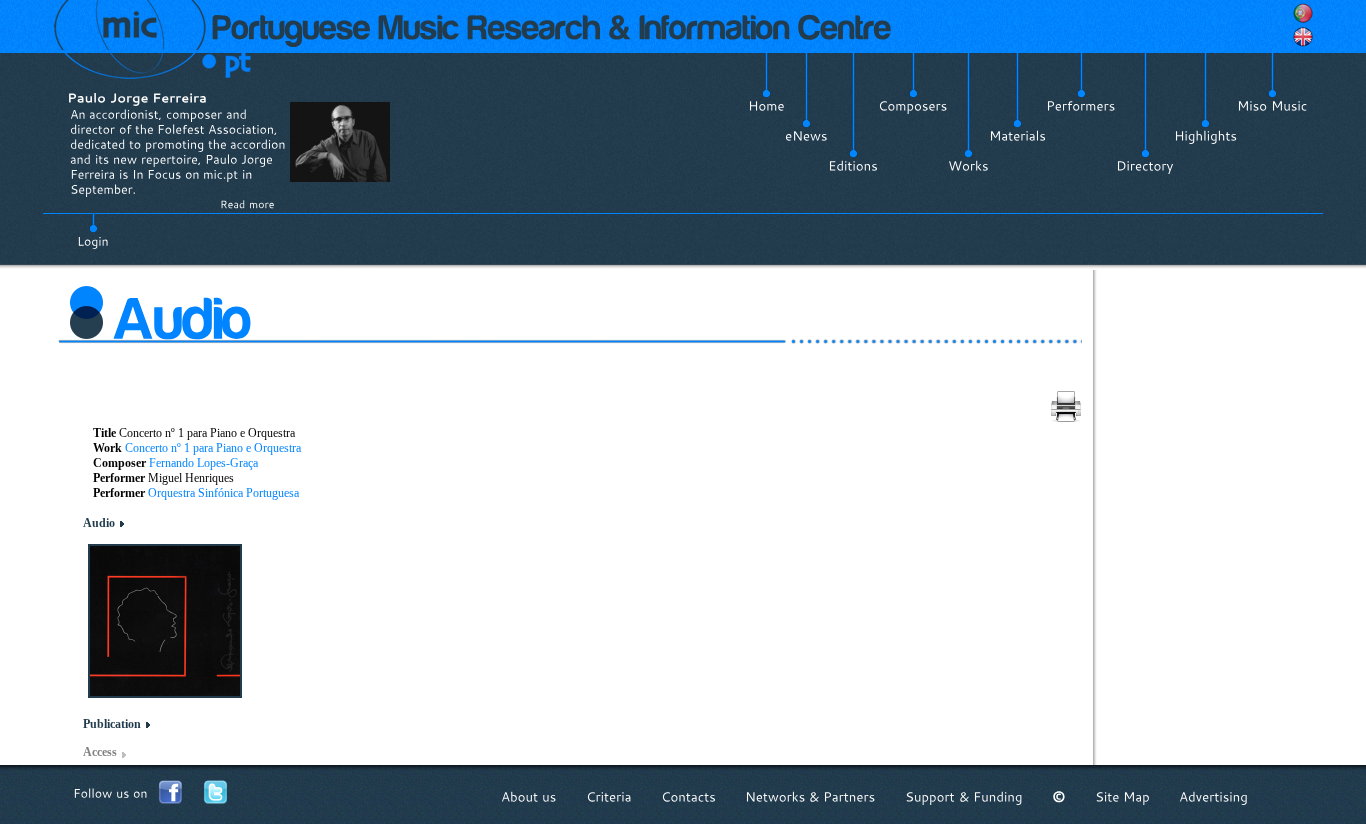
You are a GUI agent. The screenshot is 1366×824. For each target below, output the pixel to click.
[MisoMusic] (1272, 106)
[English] (1303, 37)
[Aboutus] (529, 796)
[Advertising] (1213, 796)
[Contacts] (688, 796)
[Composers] (913, 106)
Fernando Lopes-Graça (203, 463)
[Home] (766, 106)
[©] (1059, 796)
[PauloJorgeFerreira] (137, 97)
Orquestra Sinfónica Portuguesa (223, 493)
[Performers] (1081, 106)
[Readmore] (247, 204)
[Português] (1303, 13)
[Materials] (1017, 136)
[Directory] (1145, 166)
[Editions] (853, 166)
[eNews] (806, 136)
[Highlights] (1205, 136)
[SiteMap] (1122, 796)
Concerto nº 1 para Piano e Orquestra (213, 448)
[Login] (93, 230)
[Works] (968, 166)
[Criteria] (609, 796)
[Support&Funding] (964, 796)
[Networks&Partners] (810, 796)
